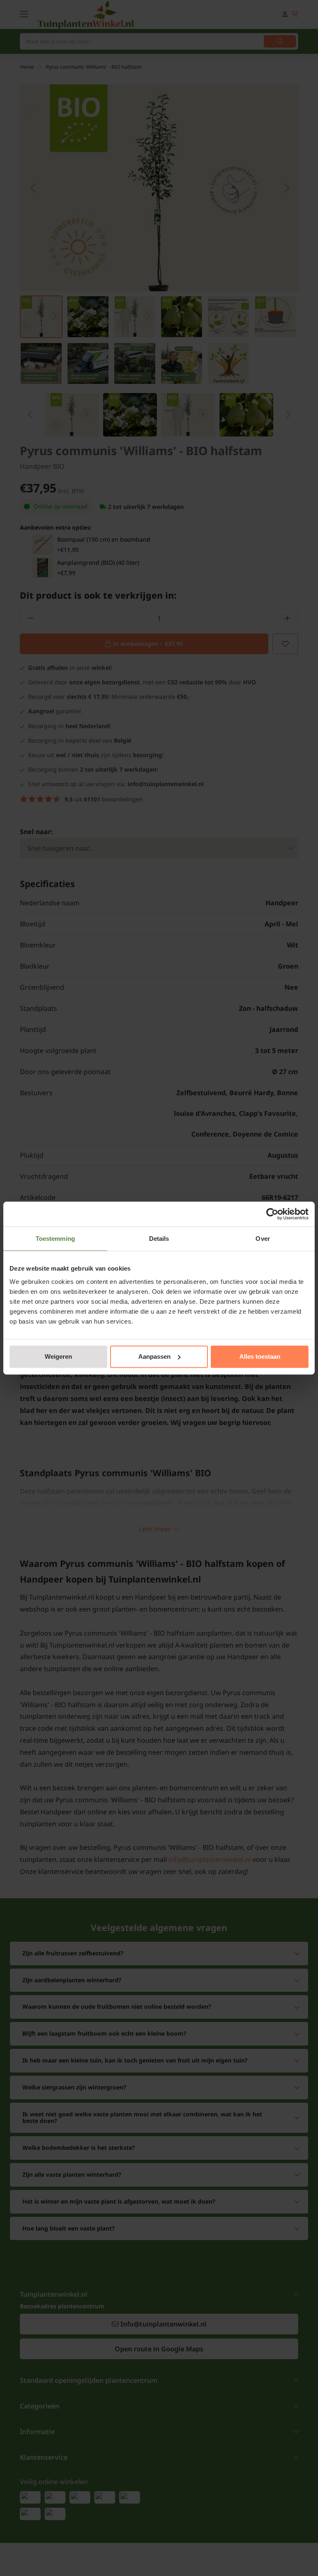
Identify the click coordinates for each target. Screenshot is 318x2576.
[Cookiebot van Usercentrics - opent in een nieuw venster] (272, 1214)
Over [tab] (263, 1239)
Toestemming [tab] (55, 1239)
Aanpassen (154, 1356)
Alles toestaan (260, 1356)
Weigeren (58, 1356)
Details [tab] (159, 1239)
